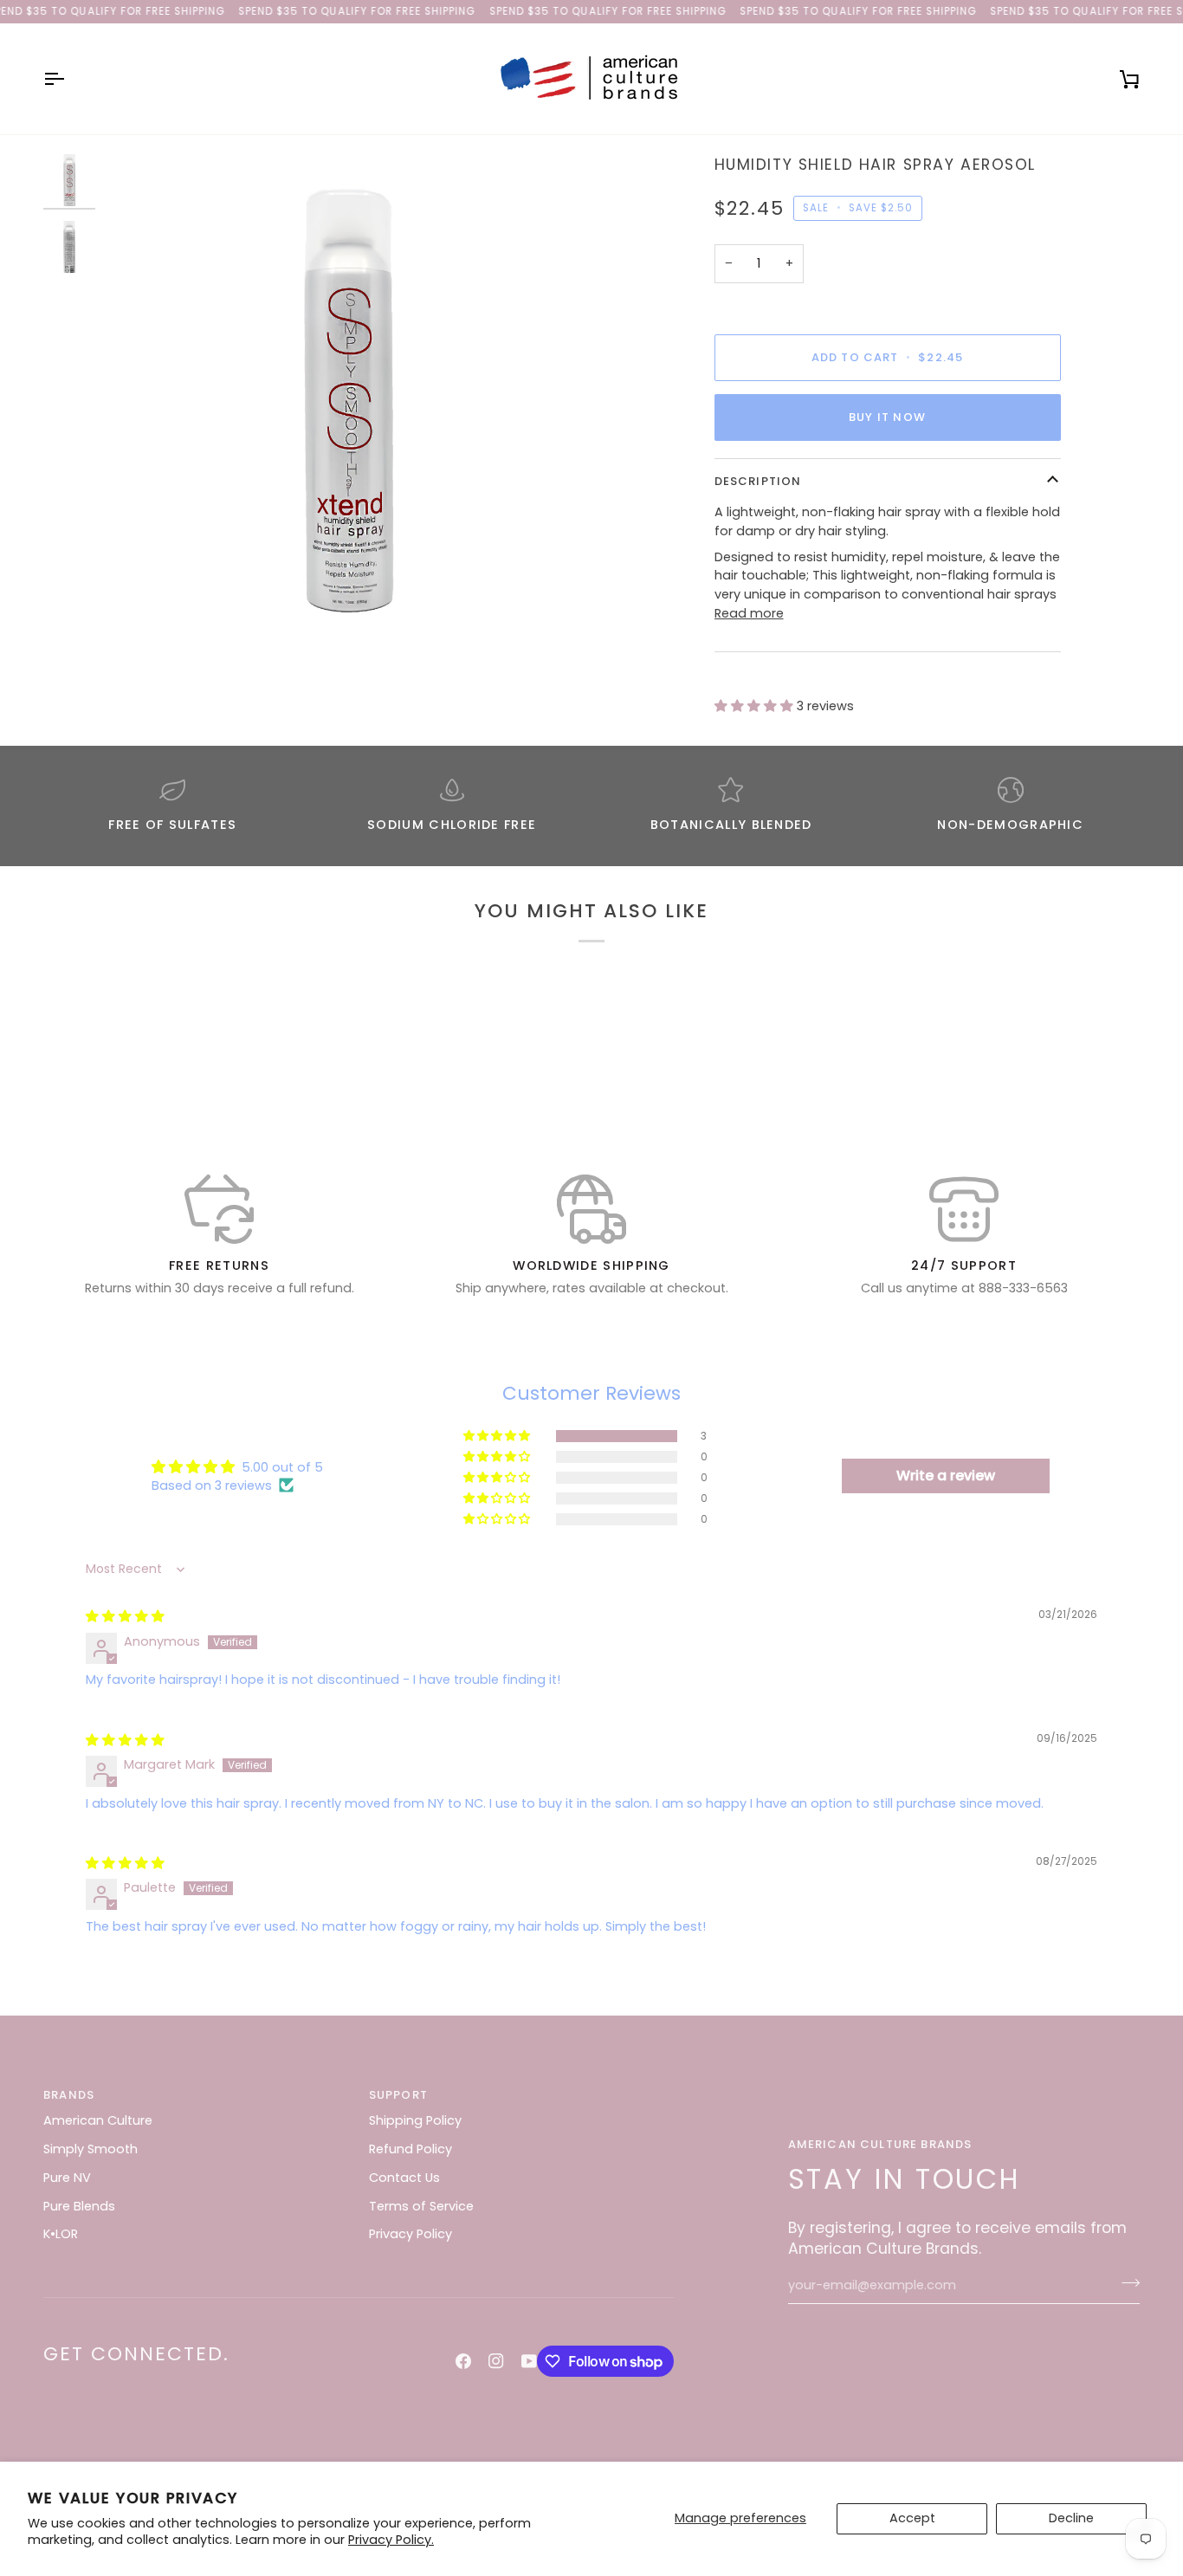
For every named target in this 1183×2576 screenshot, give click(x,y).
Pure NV (67, 2178)
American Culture (98, 2120)
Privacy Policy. (391, 2540)
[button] (756, 706)
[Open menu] (69, 79)
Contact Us (404, 2178)
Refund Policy (410, 2149)
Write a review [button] (946, 1476)
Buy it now (887, 417)
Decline (1071, 2518)
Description (758, 481)
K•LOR (61, 2234)
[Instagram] (496, 2361)
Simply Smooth (91, 2149)
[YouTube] (529, 2361)
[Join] (1125, 2283)
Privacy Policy (410, 2234)
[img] (125, 1616)
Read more (749, 613)
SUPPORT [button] (398, 2095)
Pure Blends (79, 2206)
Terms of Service (421, 2206)
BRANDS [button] (69, 2095)
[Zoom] (348, 398)
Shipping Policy (415, 2120)
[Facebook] (463, 2361)
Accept (912, 2518)
